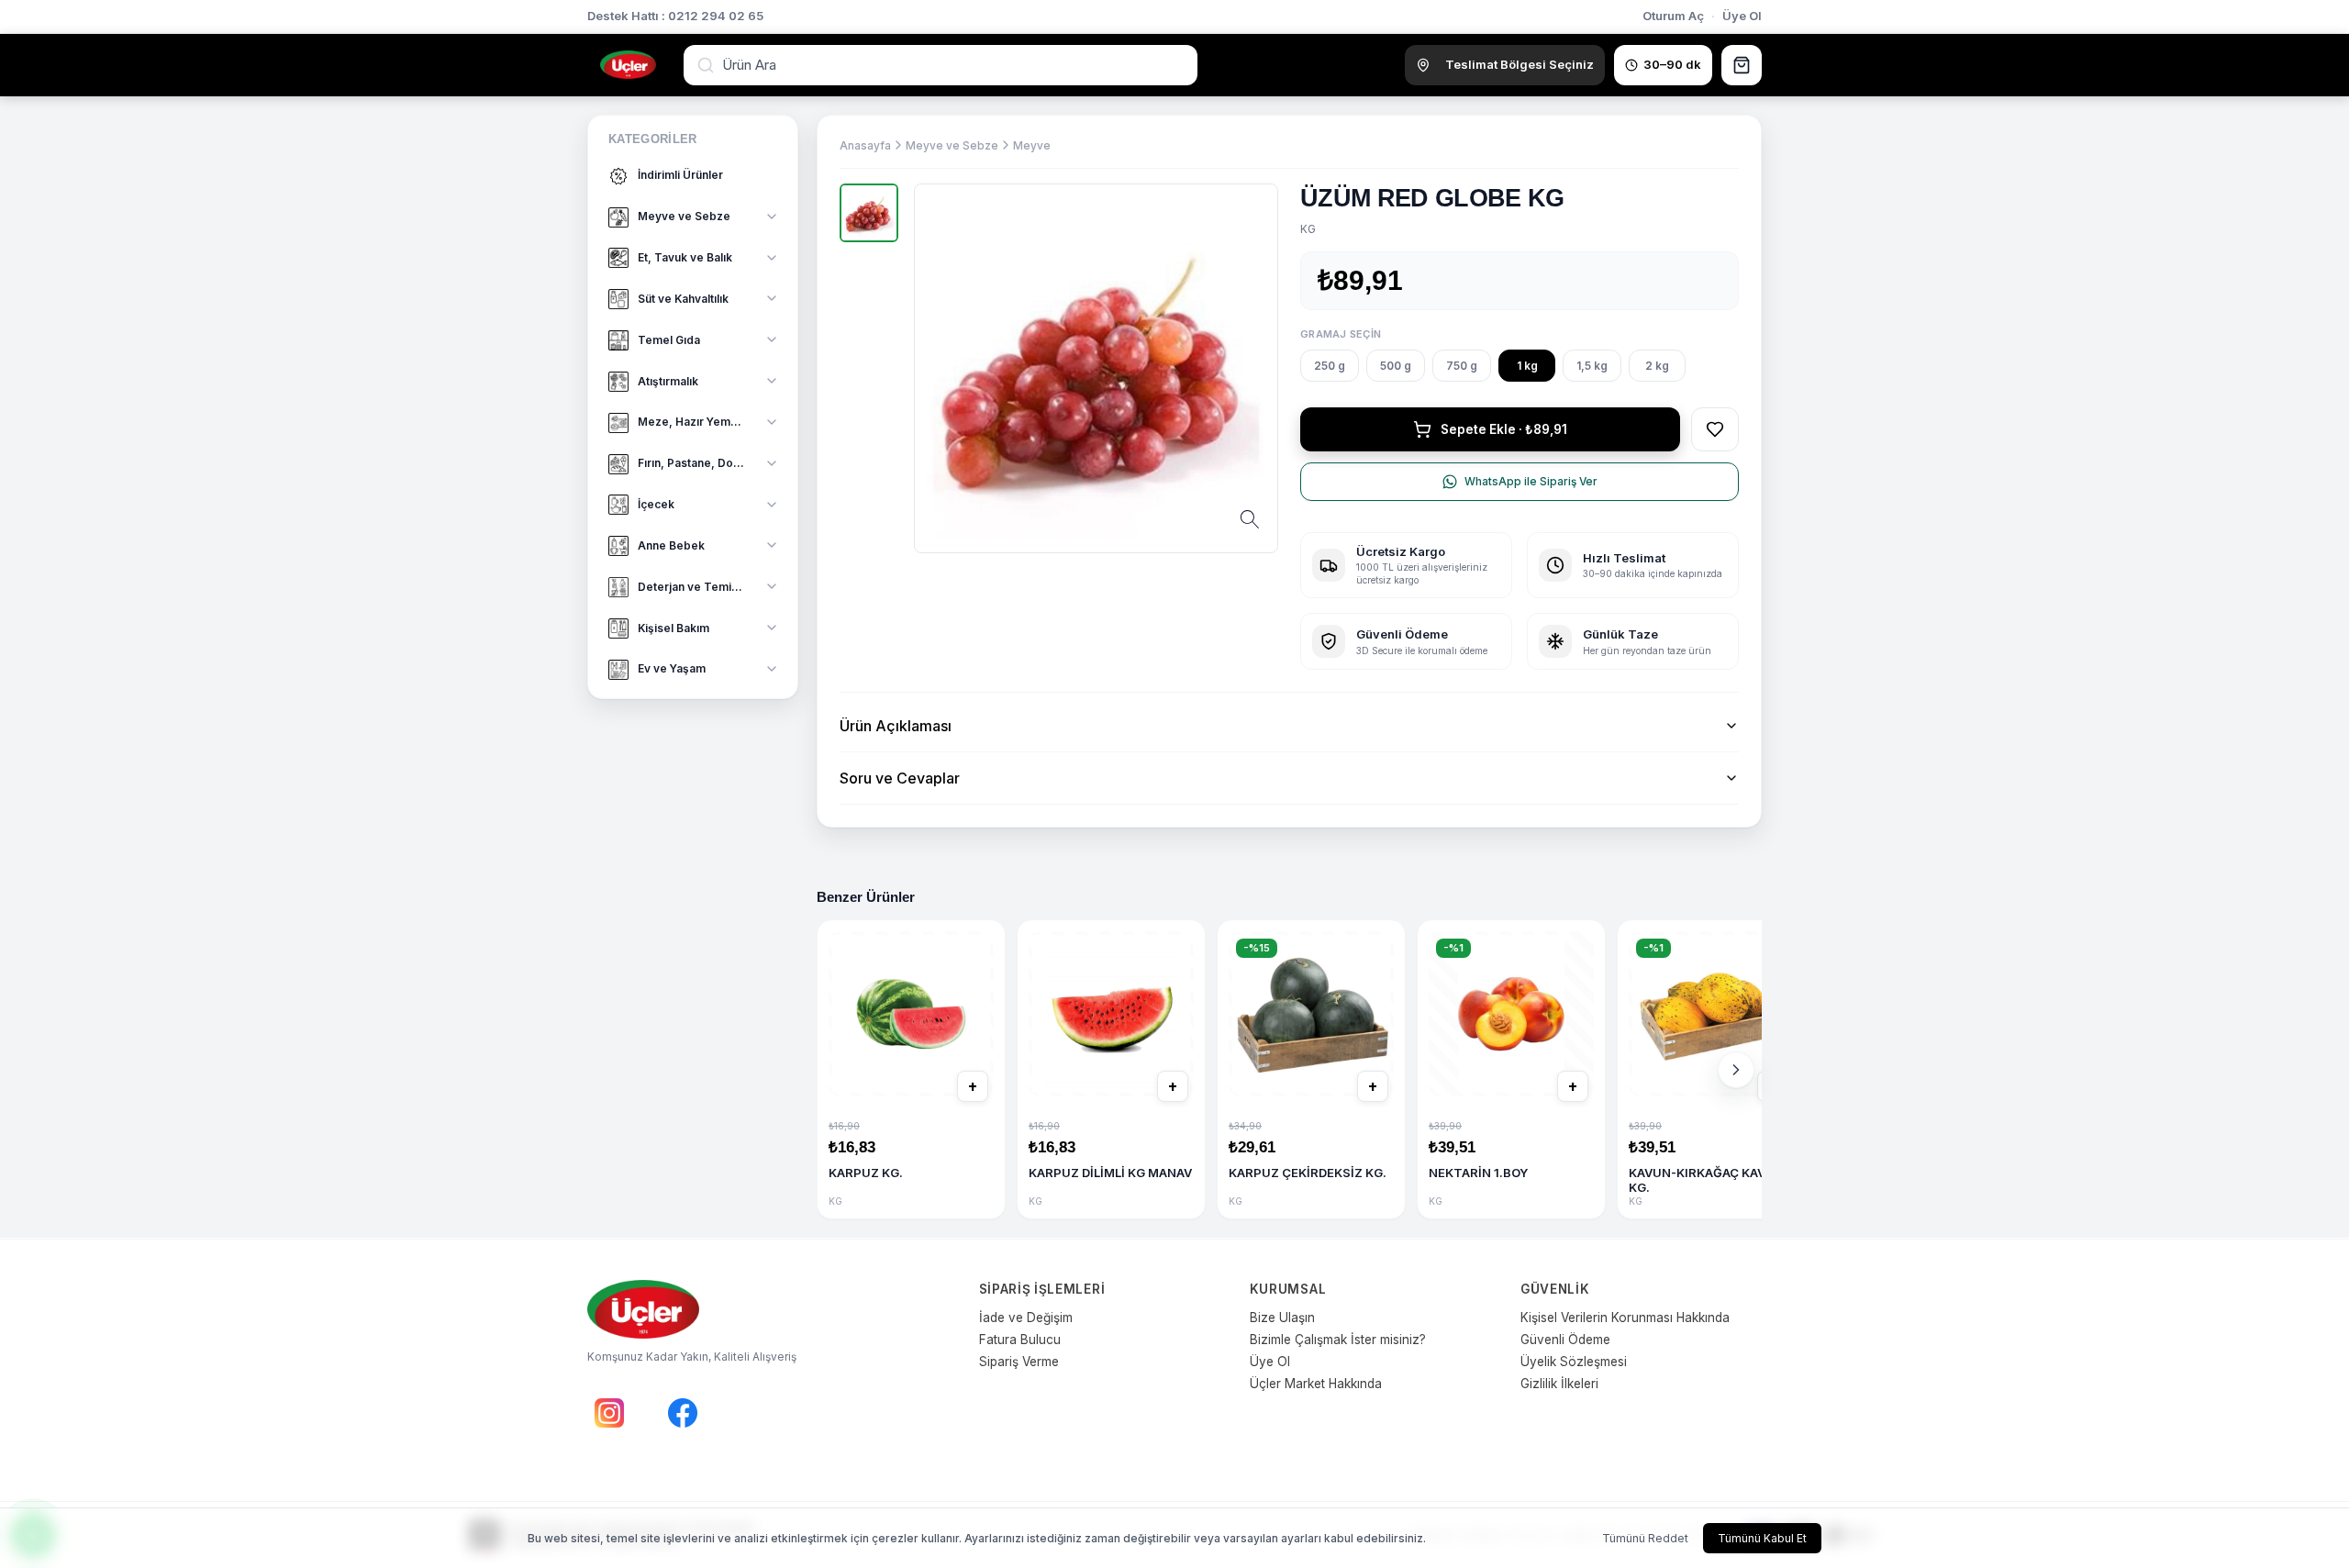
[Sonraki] (1736, 1070)
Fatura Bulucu (1020, 1340)
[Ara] (707, 65)
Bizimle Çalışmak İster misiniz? (1338, 1340)
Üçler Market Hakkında (1316, 1384)
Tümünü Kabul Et (1762, 1538)
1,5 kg (1592, 366)
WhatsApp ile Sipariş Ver (1531, 481)
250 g (1330, 366)
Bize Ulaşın (1282, 1318)
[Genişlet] (772, 217)
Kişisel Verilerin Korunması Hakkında (1625, 1318)
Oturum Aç (1673, 16)
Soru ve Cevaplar (900, 778)
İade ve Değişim (1026, 1318)
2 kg (1657, 366)
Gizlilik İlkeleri (1559, 1384)
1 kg (1527, 366)
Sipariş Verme (1019, 1362)
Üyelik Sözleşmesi (1574, 1362)
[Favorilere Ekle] (1715, 429)
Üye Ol (1742, 16)
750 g (1462, 366)
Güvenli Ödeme (1565, 1340)
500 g (1396, 366)
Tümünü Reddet (1645, 1538)
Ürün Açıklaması (896, 726)
